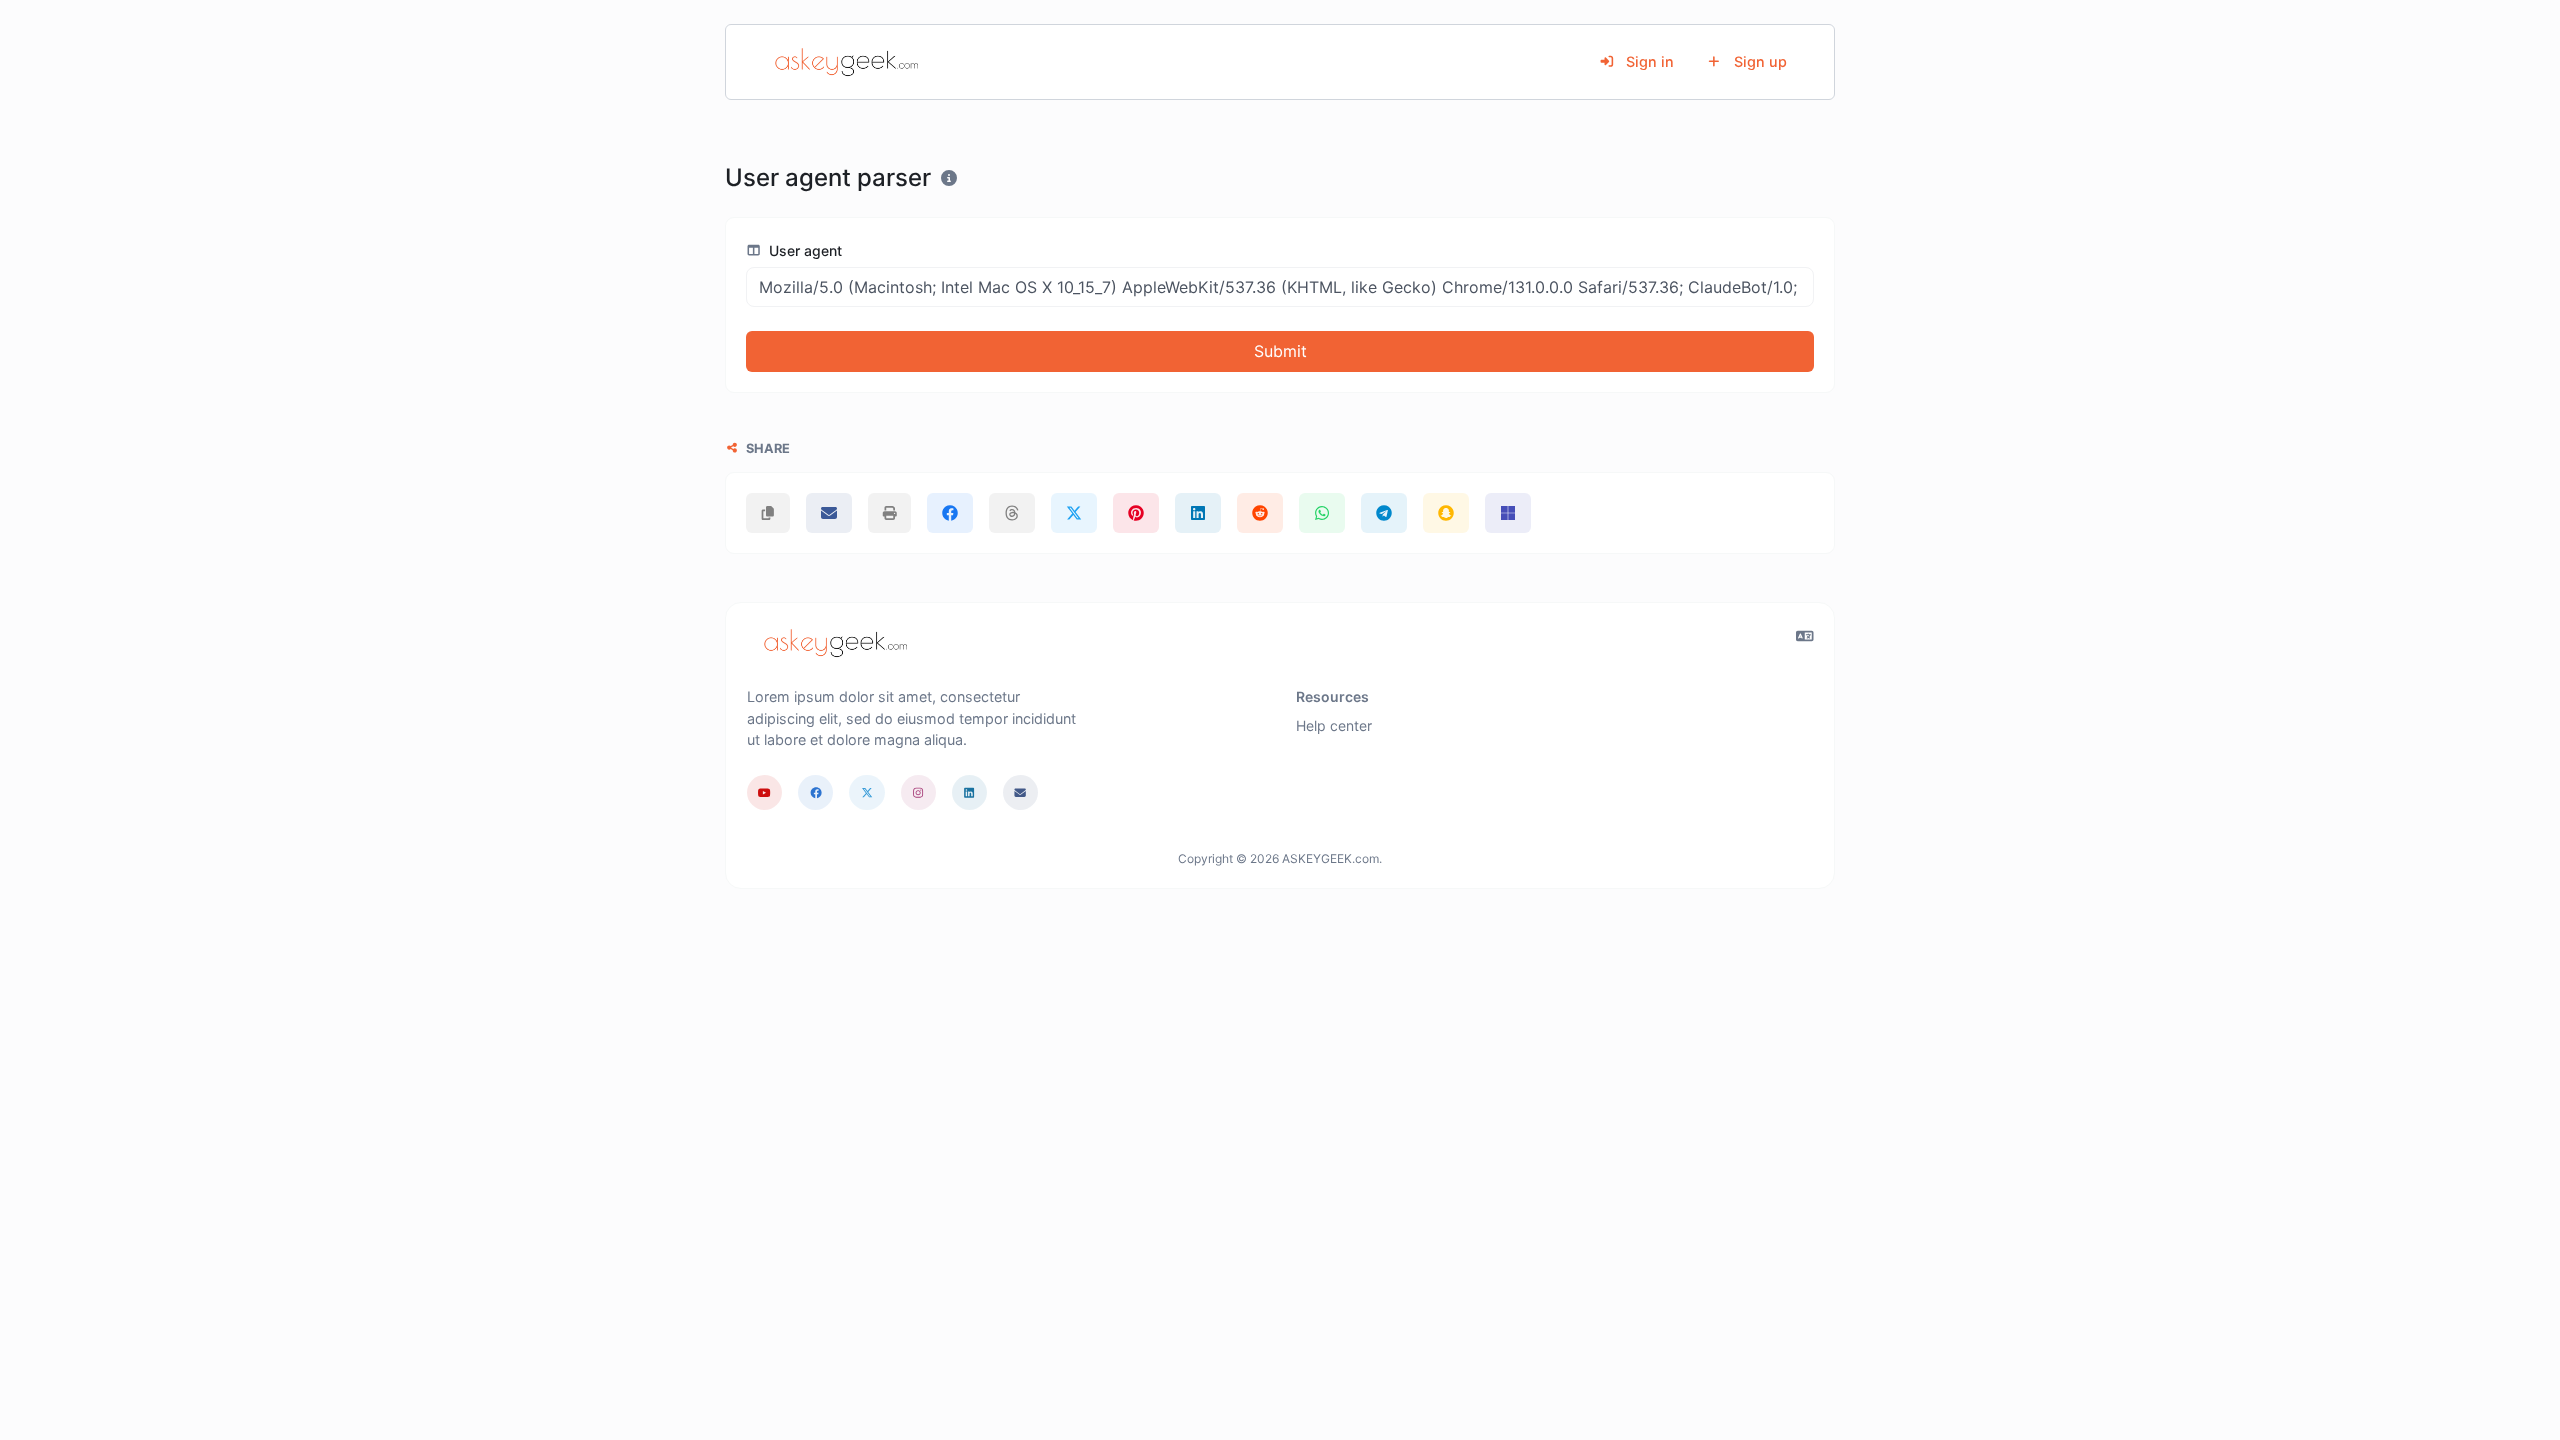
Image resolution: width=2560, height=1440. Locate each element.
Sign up (1758, 61)
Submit (1280, 351)
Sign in (1648, 61)
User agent (803, 250)
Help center (1334, 725)
